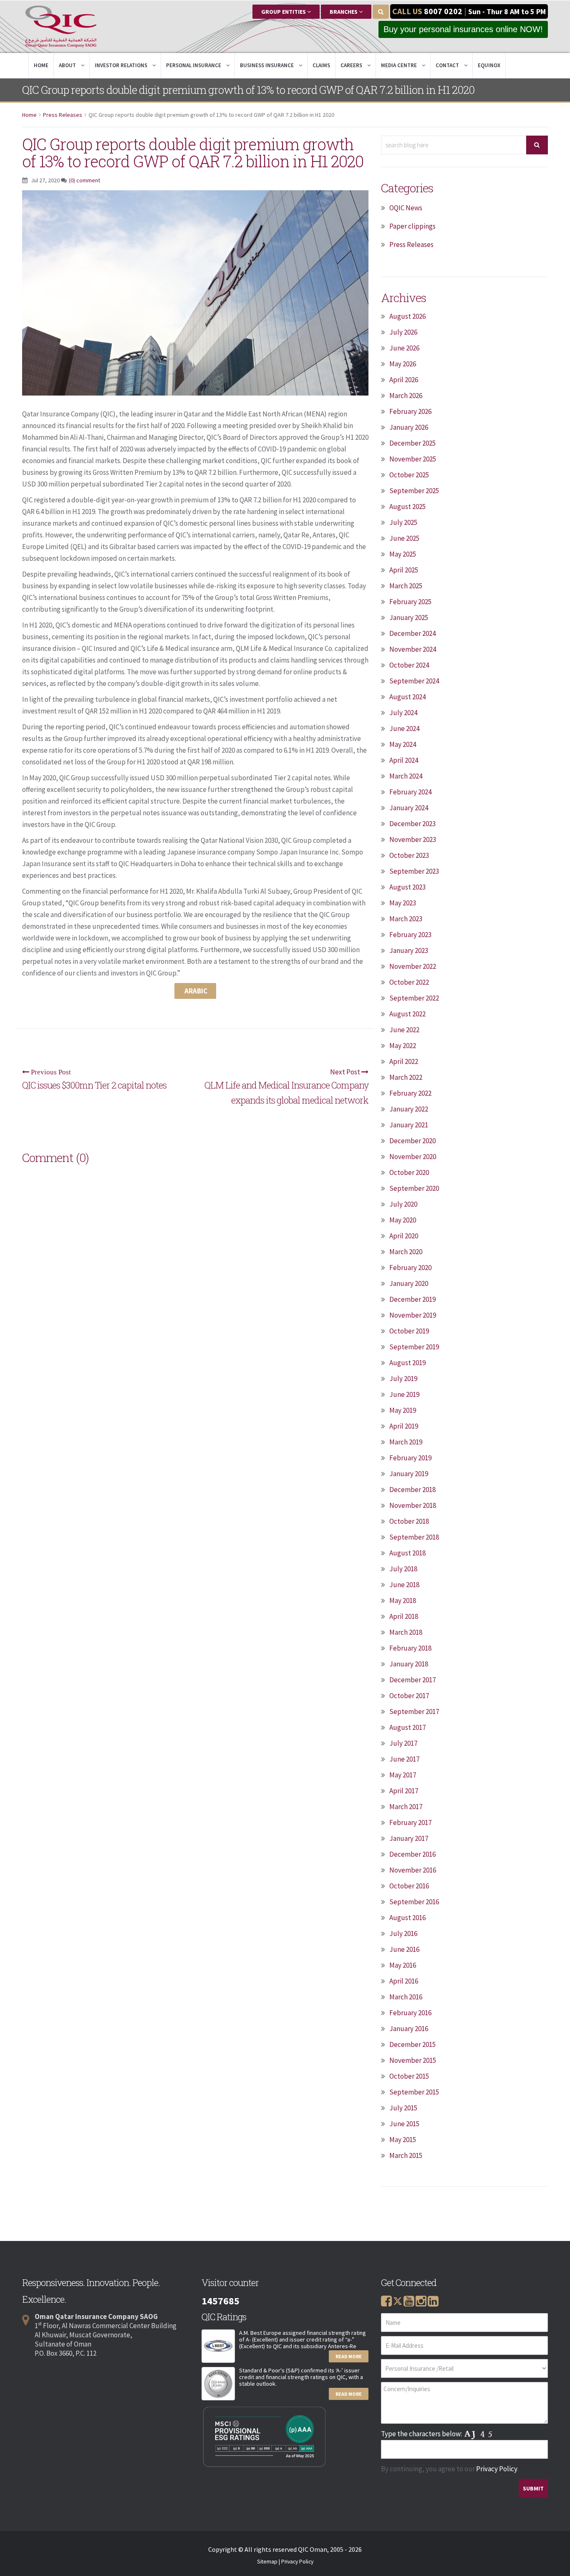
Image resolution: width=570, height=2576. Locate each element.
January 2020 (409, 1283)
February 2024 (410, 792)
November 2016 (413, 1870)
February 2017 (410, 1822)
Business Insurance (267, 65)
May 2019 (403, 1410)
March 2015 (406, 2155)
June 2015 (404, 2124)
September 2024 (414, 681)
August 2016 (407, 1918)
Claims (321, 65)
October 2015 (409, 2076)
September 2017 (414, 1711)
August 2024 (407, 697)
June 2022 (404, 1030)
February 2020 (410, 1268)
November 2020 (413, 1157)
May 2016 (403, 1965)
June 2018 (404, 1585)
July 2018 (403, 1569)
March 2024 (406, 776)
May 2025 (403, 554)
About (68, 65)
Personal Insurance (194, 65)
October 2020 (409, 1172)
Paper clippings (412, 226)
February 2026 (410, 411)
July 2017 (403, 1743)
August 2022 (407, 1014)
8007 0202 (443, 11)
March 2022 (406, 1077)
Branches (344, 12)
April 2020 (404, 1236)
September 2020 (414, 1188)
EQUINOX (489, 65)
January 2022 (409, 1109)
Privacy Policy (497, 2469)
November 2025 (413, 459)
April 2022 (404, 1061)
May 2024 (403, 744)
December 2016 (412, 1854)
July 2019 (403, 1379)
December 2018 (412, 1490)
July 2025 (403, 522)
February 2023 (410, 935)
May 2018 (403, 1601)
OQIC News (406, 208)
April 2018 (404, 1616)
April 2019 (404, 1426)
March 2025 (406, 586)
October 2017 (409, 1696)
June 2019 (404, 1394)
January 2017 (409, 1838)
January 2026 (409, 427)
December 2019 (412, 1299)
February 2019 (410, 1458)
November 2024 (413, 649)
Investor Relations (122, 65)
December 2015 (412, 2044)
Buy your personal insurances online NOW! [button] (463, 29)
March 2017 (406, 1807)
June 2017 (404, 1759)
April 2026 (404, 380)
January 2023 (409, 950)
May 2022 (403, 1046)
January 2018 (409, 1664)
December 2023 (412, 824)
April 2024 (404, 760)
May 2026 (403, 364)
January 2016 (409, 2029)
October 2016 (409, 1886)
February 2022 (410, 1093)
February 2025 (410, 602)
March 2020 (406, 1252)
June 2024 (404, 728)
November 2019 (413, 1315)
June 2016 (404, 1949)
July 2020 (403, 1204)
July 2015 (403, 2108)
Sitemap (267, 2562)
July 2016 (403, 1933)
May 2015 (403, 2140)
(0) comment (84, 180)
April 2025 (404, 570)
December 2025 (412, 443)
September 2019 (414, 1347)
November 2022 (413, 966)
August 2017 (407, 1727)
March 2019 (406, 1442)
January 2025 (409, 618)
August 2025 (407, 507)
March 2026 (406, 396)
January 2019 (409, 1474)
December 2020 (412, 1141)
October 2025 (409, 475)
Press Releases (63, 115)
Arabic (195, 991)
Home (41, 65)
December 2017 (412, 1680)
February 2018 (410, 1648)
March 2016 (406, 1997)
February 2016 (410, 2013)
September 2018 (414, 1537)
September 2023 (414, 871)
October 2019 (409, 1331)
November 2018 (413, 1505)
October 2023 (409, 855)
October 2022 (409, 982)
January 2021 (409, 1125)
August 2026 (407, 316)
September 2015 (414, 2092)
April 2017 (404, 1791)
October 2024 (409, 665)
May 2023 (403, 903)
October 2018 (409, 1521)
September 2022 (414, 998)
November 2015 (413, 2060)
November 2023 (413, 839)
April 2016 (404, 1981)
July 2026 (403, 332)
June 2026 (404, 348)
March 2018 (406, 1632)
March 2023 (406, 919)
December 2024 (412, 633)
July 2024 (403, 713)
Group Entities (284, 12)
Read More (349, 2356)
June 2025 (404, 538)
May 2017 (403, 1775)
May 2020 (403, 1220)
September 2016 (414, 1902)
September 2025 (414, 491)
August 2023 (407, 887)
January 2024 (409, 808)
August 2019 (407, 1363)
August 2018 (407, 1553)
